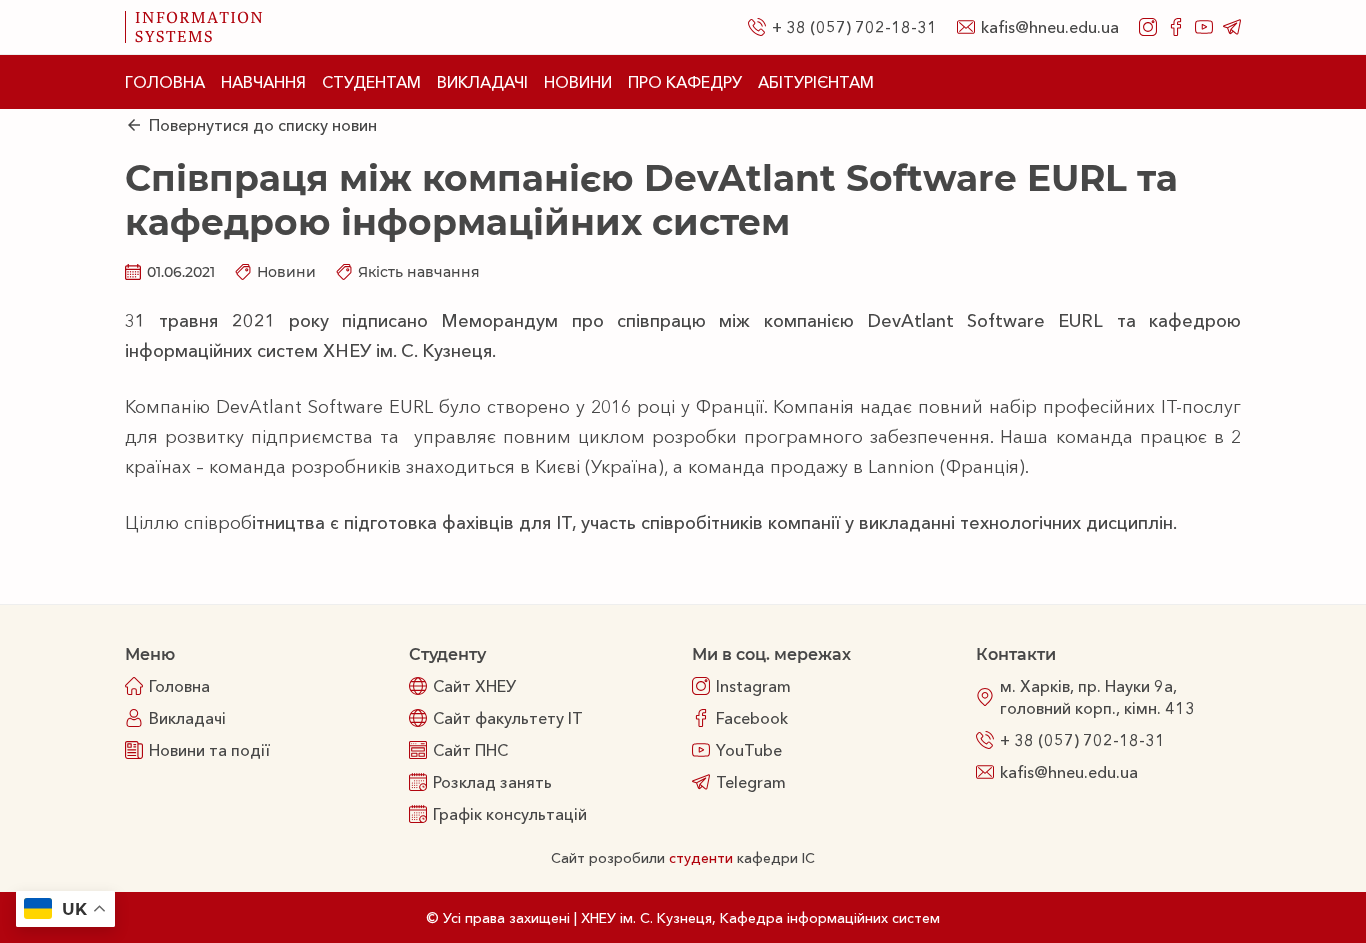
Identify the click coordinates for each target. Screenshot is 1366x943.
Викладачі (482, 82)
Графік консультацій (510, 814)
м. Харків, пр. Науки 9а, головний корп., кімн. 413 (1097, 697)
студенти (701, 858)
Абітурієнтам (816, 82)
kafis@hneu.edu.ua (1050, 27)
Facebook (752, 718)
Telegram (751, 782)
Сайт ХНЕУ (474, 686)
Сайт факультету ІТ (508, 718)
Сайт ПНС (470, 750)
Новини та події (209, 750)
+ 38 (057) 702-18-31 (854, 27)
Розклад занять (492, 782)
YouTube (749, 750)
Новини (578, 82)
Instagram (753, 686)
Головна (165, 82)
